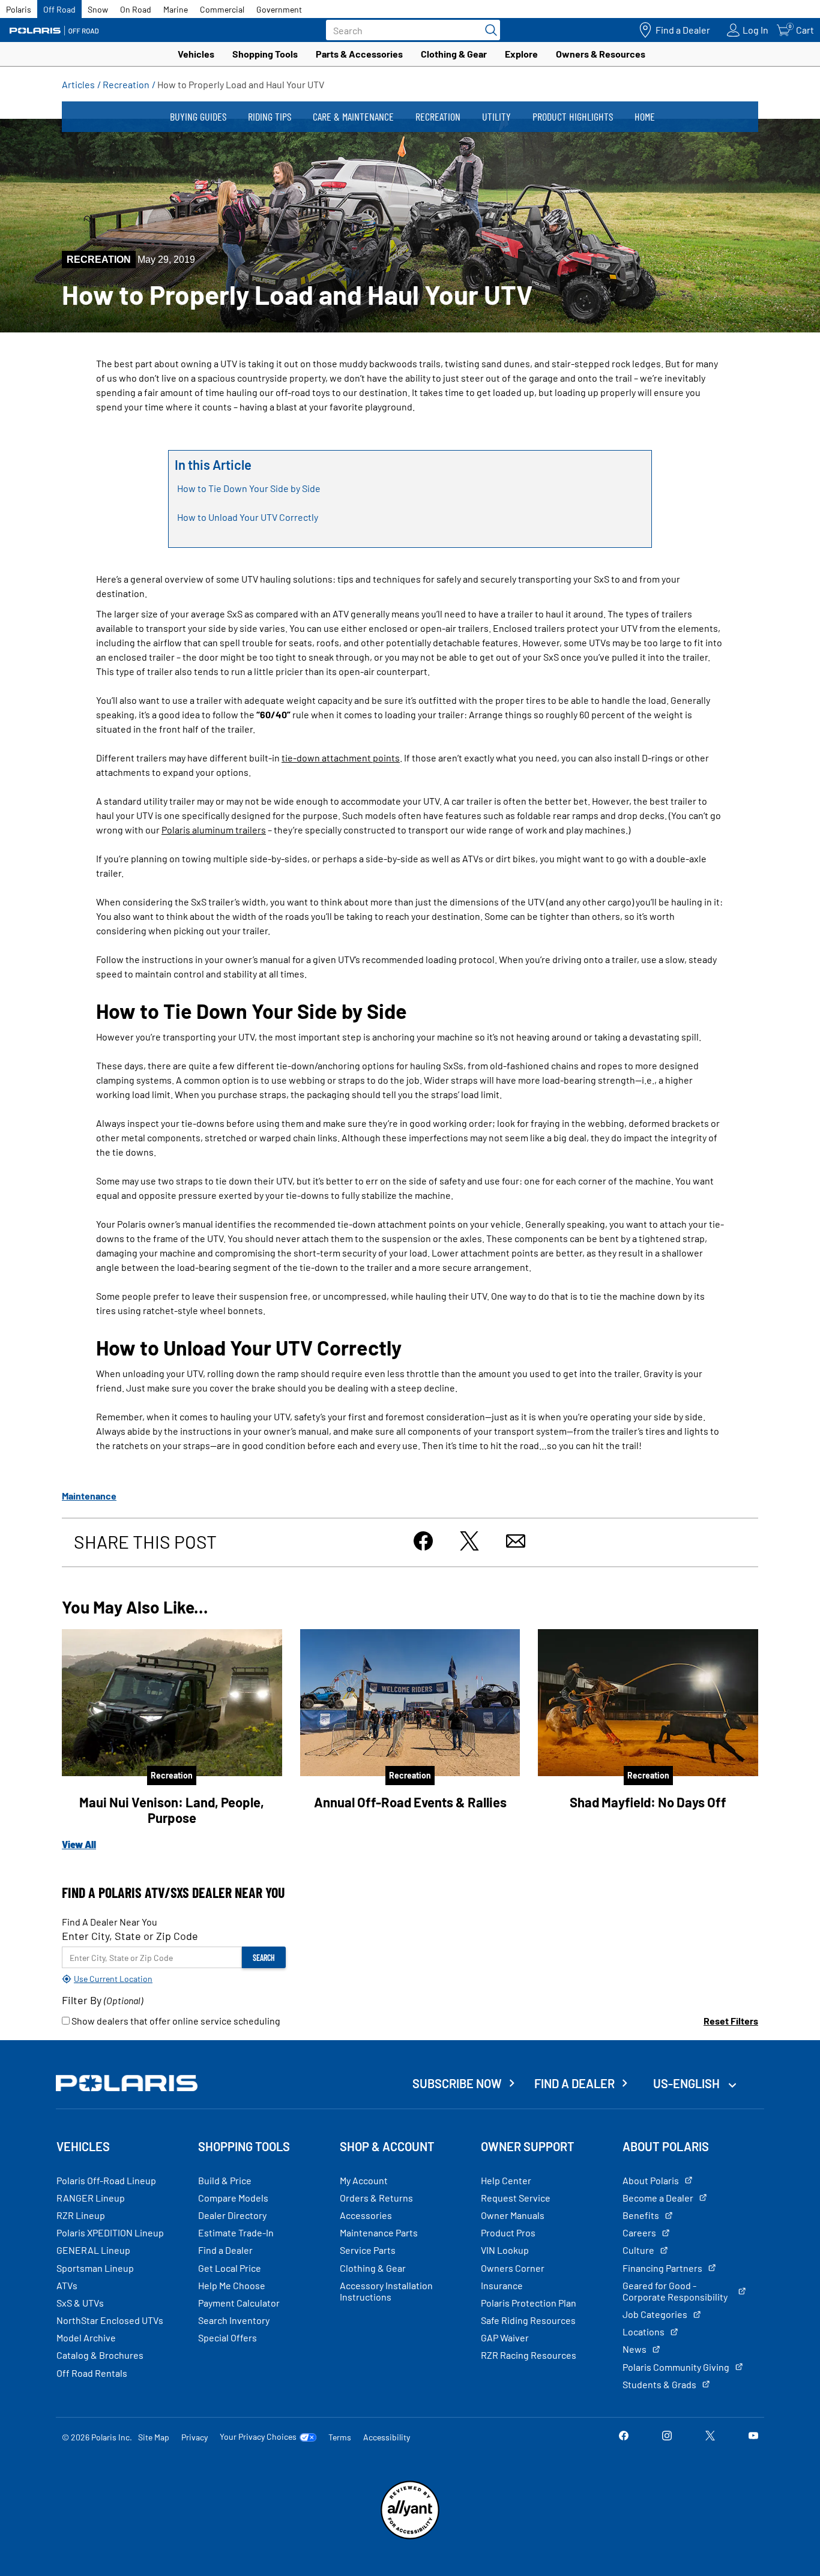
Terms (340, 2437)
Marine (176, 9)
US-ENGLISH (688, 2083)
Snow (98, 9)
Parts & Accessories (359, 54)
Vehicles (196, 54)
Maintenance (89, 1496)
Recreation (126, 84)
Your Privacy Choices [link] (258, 2437)
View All (79, 1844)
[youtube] (753, 2436)
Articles (78, 84)
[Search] (488, 30)
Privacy (194, 2437)
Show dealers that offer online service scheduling (175, 2021)
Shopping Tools (265, 54)
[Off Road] (54, 30)
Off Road (59, 9)
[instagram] (667, 2436)
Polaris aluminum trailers (214, 830)
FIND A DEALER (574, 2083)
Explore (521, 54)
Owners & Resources (601, 54)
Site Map (154, 2437)
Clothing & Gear (454, 54)
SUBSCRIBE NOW (457, 2083)
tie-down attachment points (341, 758)
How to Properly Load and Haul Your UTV (241, 84)
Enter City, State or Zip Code (130, 1936)
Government (279, 9)
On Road (136, 9)
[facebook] (624, 2436)
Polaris (19, 9)
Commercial (222, 9)
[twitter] (710, 2436)
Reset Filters (731, 2021)
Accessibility (387, 2437)
